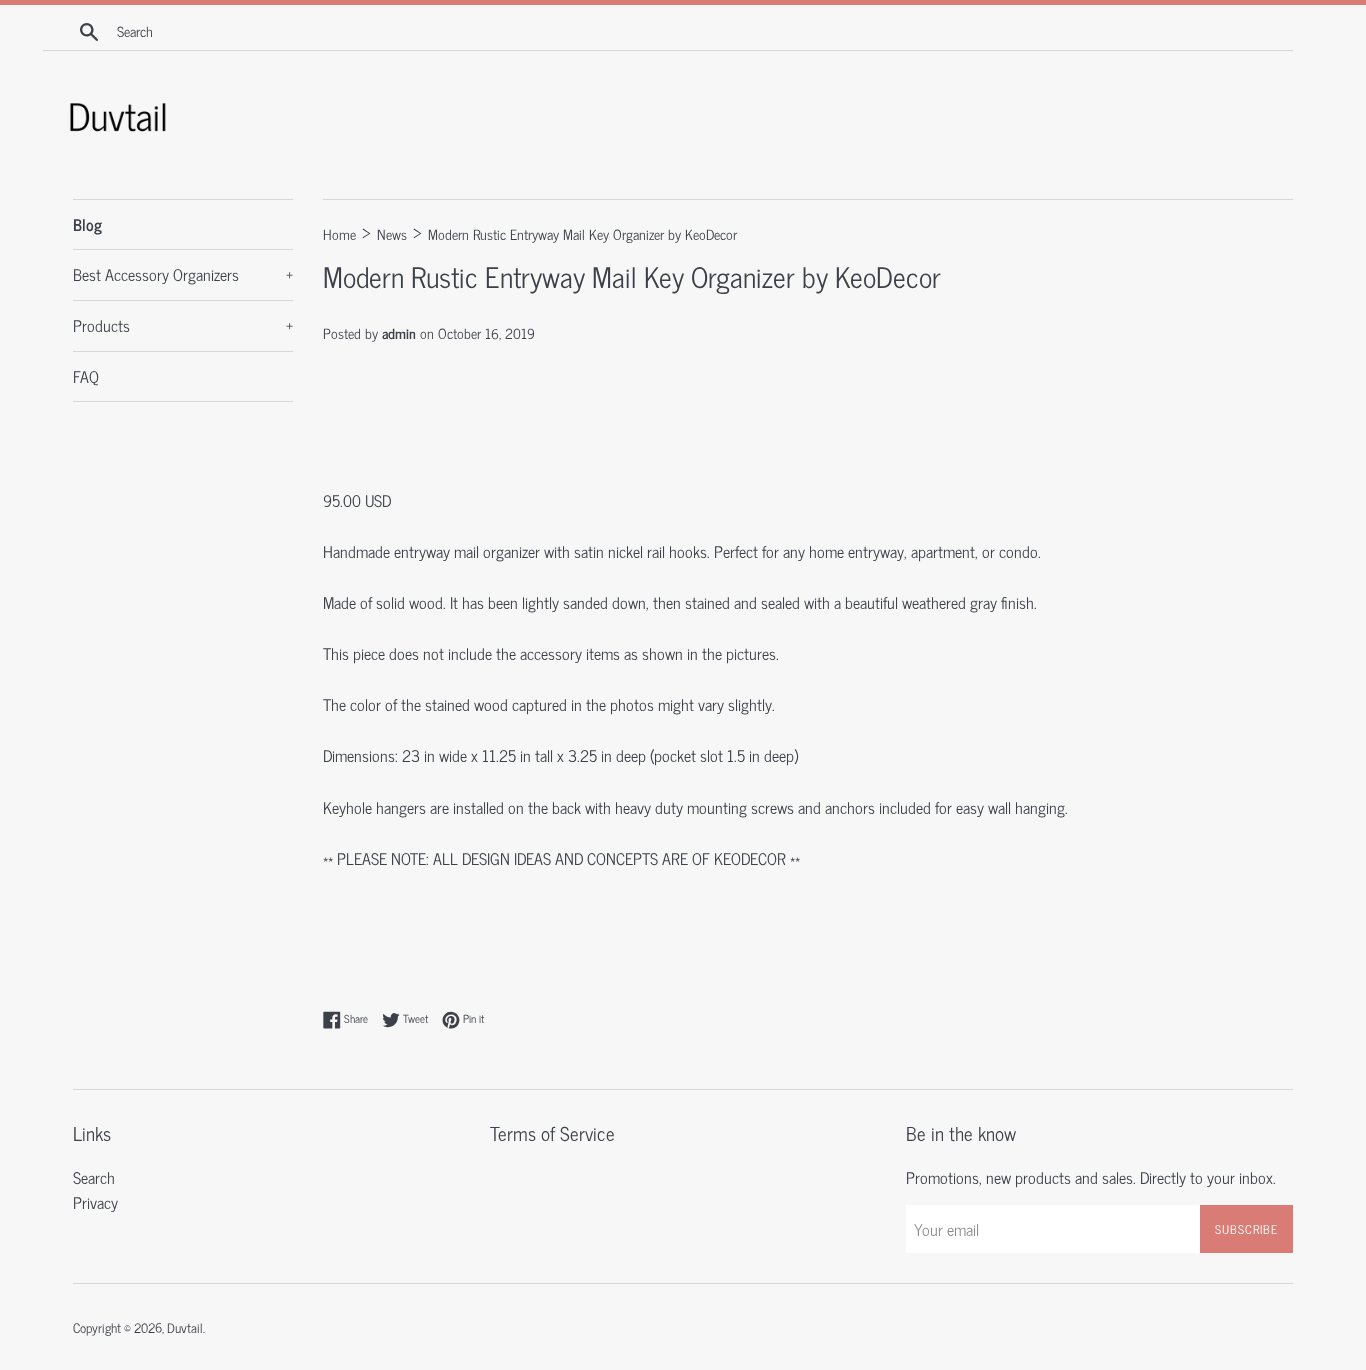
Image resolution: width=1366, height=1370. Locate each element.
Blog (87, 224)
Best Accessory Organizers (183, 274)
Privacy (95, 1202)
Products (183, 325)
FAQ (86, 376)
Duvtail (185, 1327)
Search (94, 1177)
